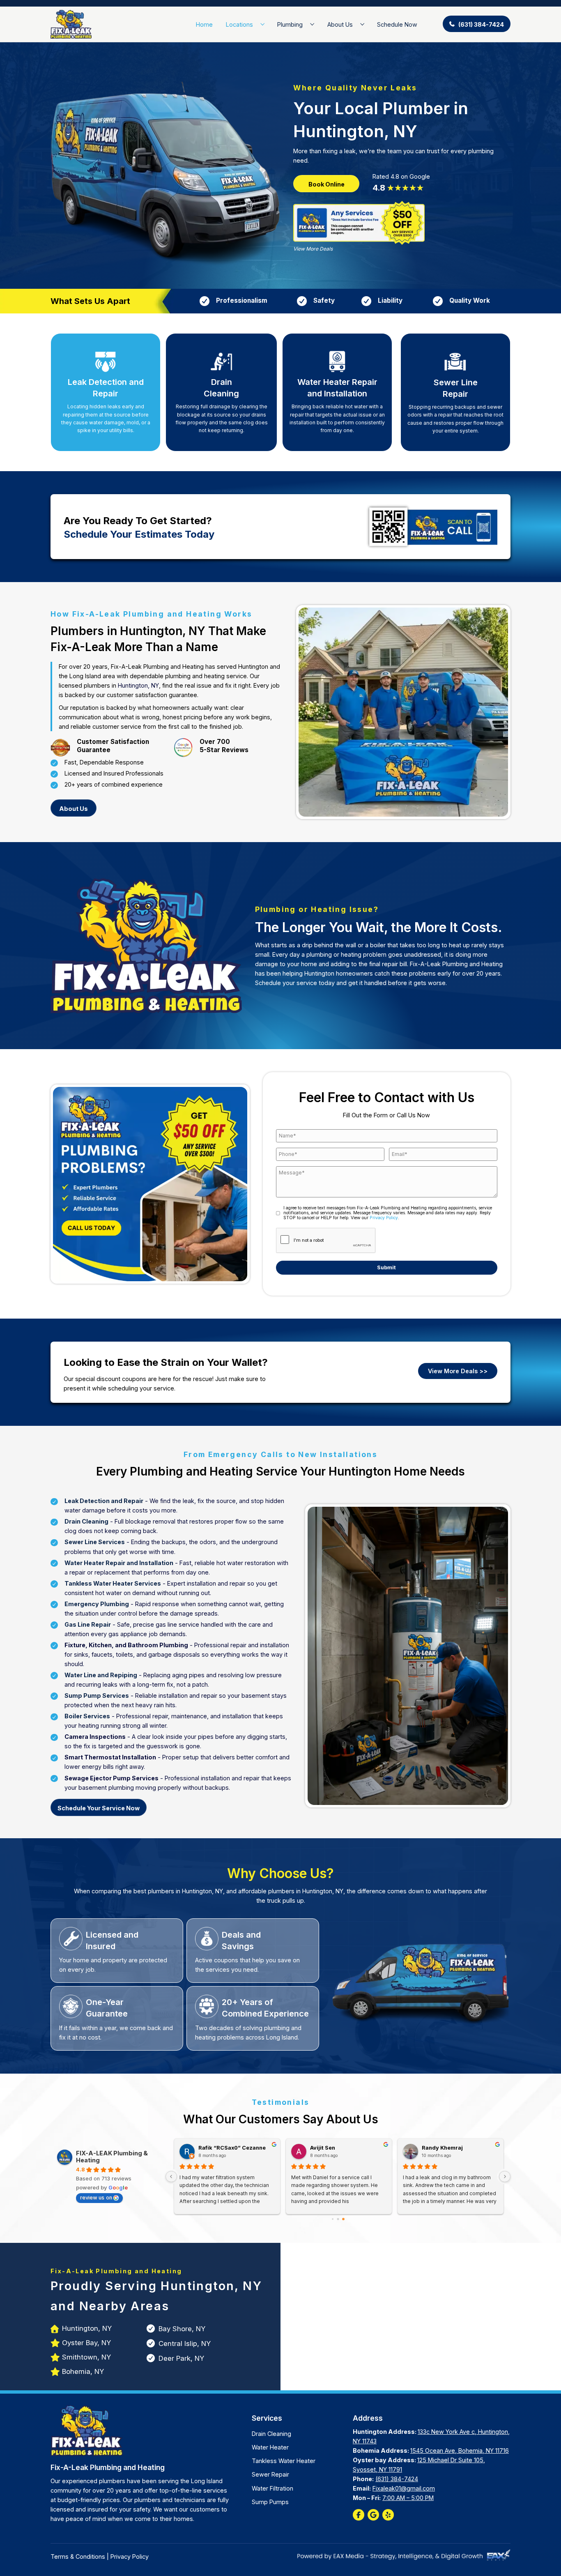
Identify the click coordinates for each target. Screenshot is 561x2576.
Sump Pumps (270, 2502)
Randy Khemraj (441, 2148)
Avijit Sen (322, 2148)
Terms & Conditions (78, 2556)
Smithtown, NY (86, 2357)
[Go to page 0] (333, 2219)
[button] (477, 24)
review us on (96, 2197)
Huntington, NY (138, 685)
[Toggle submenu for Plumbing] (312, 24)
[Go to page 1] (338, 2219)
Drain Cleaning (271, 2434)
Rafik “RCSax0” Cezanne (231, 2148)
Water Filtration (272, 2488)
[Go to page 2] (343, 2219)
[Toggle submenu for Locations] (263, 24)
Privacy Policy (384, 1218)
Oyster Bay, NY (86, 2343)
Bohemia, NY (83, 2371)
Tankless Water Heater (284, 2461)
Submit (386, 1267)
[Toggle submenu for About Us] (362, 24)
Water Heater (270, 2447)
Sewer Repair (270, 2474)
